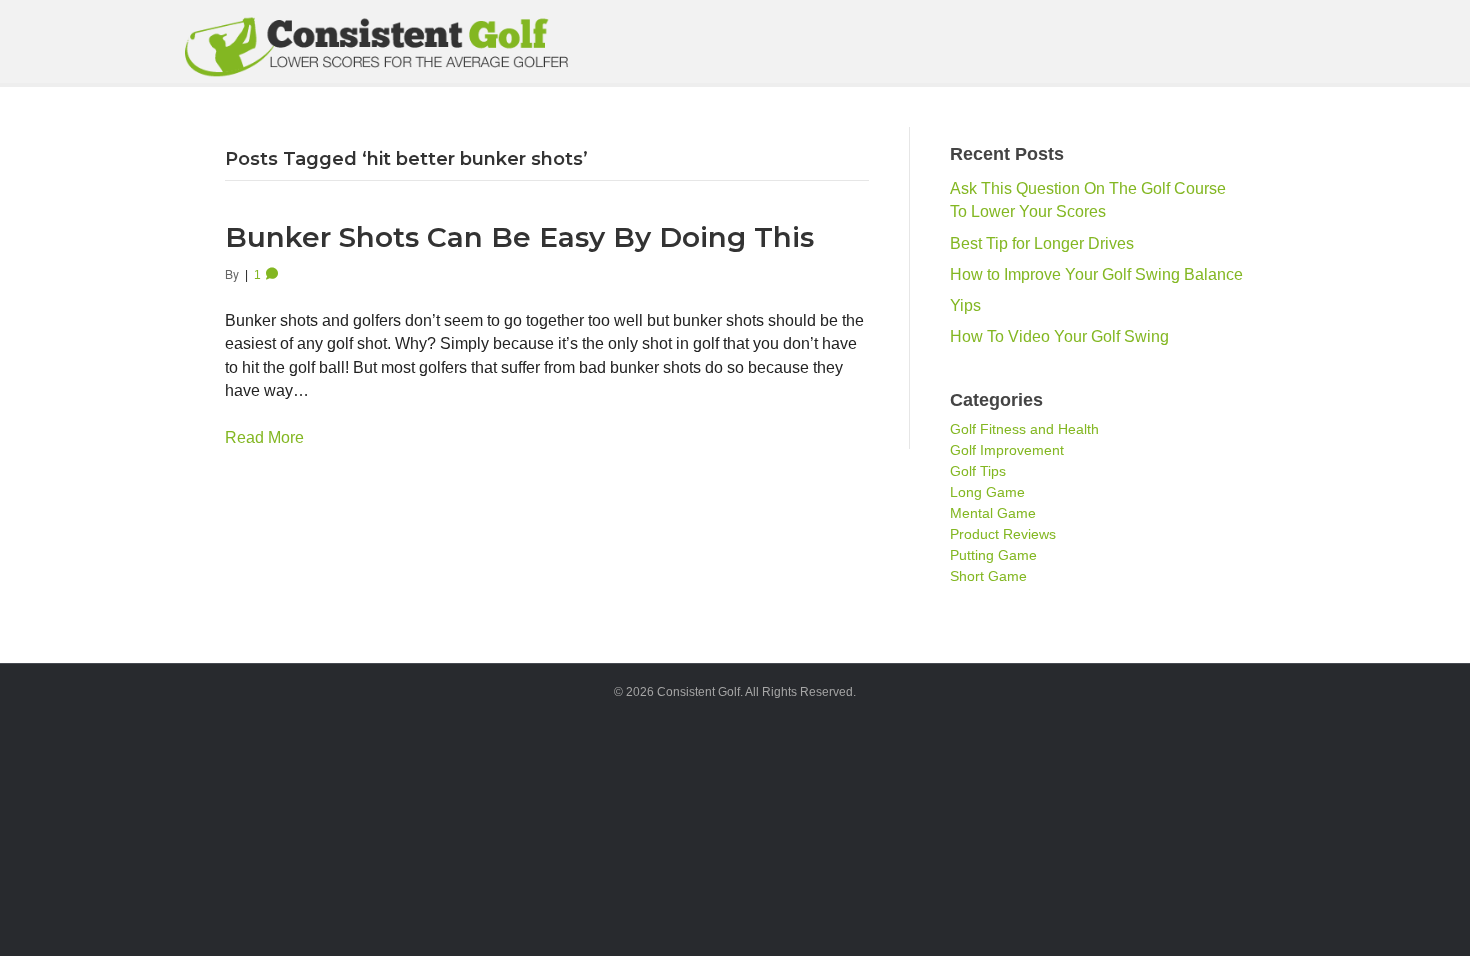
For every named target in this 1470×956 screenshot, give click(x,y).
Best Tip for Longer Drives (1042, 243)
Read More (264, 437)
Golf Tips (978, 471)
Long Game (987, 492)
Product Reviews (1003, 534)
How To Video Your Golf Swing (1059, 336)
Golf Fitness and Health (1024, 429)
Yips (965, 305)
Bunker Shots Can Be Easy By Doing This (519, 237)
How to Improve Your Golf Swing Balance (1096, 274)
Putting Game (993, 555)
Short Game (988, 576)
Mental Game (993, 513)
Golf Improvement (1007, 450)
